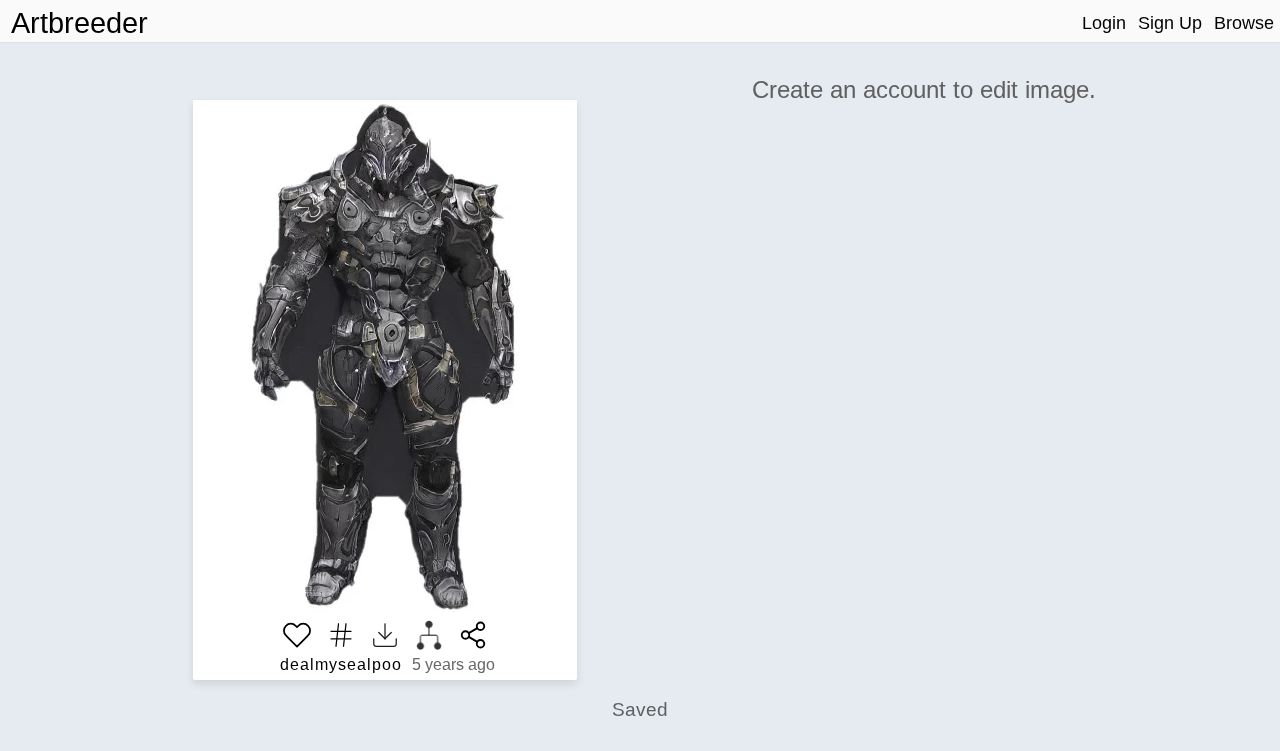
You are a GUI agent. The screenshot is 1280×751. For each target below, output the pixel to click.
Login (1104, 23)
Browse (1244, 23)
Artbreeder (79, 23)
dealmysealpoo (341, 664)
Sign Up (1170, 23)
